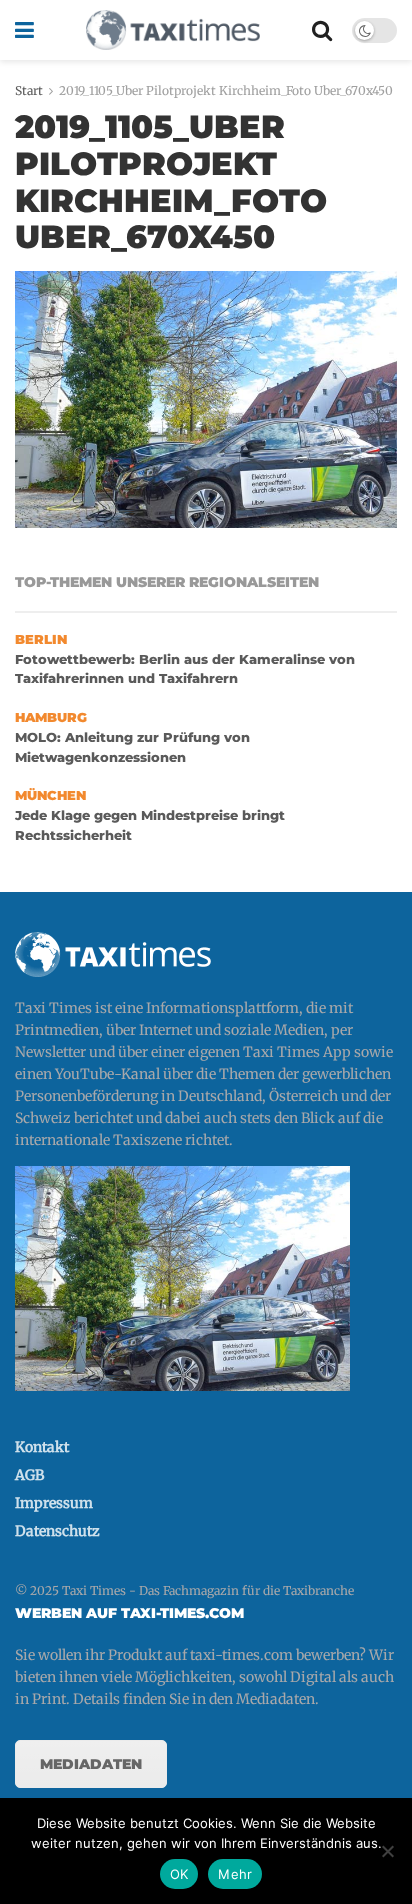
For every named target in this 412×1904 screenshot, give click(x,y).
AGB (29, 1475)
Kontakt (42, 1447)
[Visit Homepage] (173, 30)
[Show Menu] (24, 30)
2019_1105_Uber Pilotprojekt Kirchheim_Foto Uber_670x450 (226, 90)
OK (179, 1874)
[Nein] (387, 1851)
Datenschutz (57, 1531)
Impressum (54, 1503)
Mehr (235, 1874)
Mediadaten (91, 1764)
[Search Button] (322, 30)
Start (29, 90)
